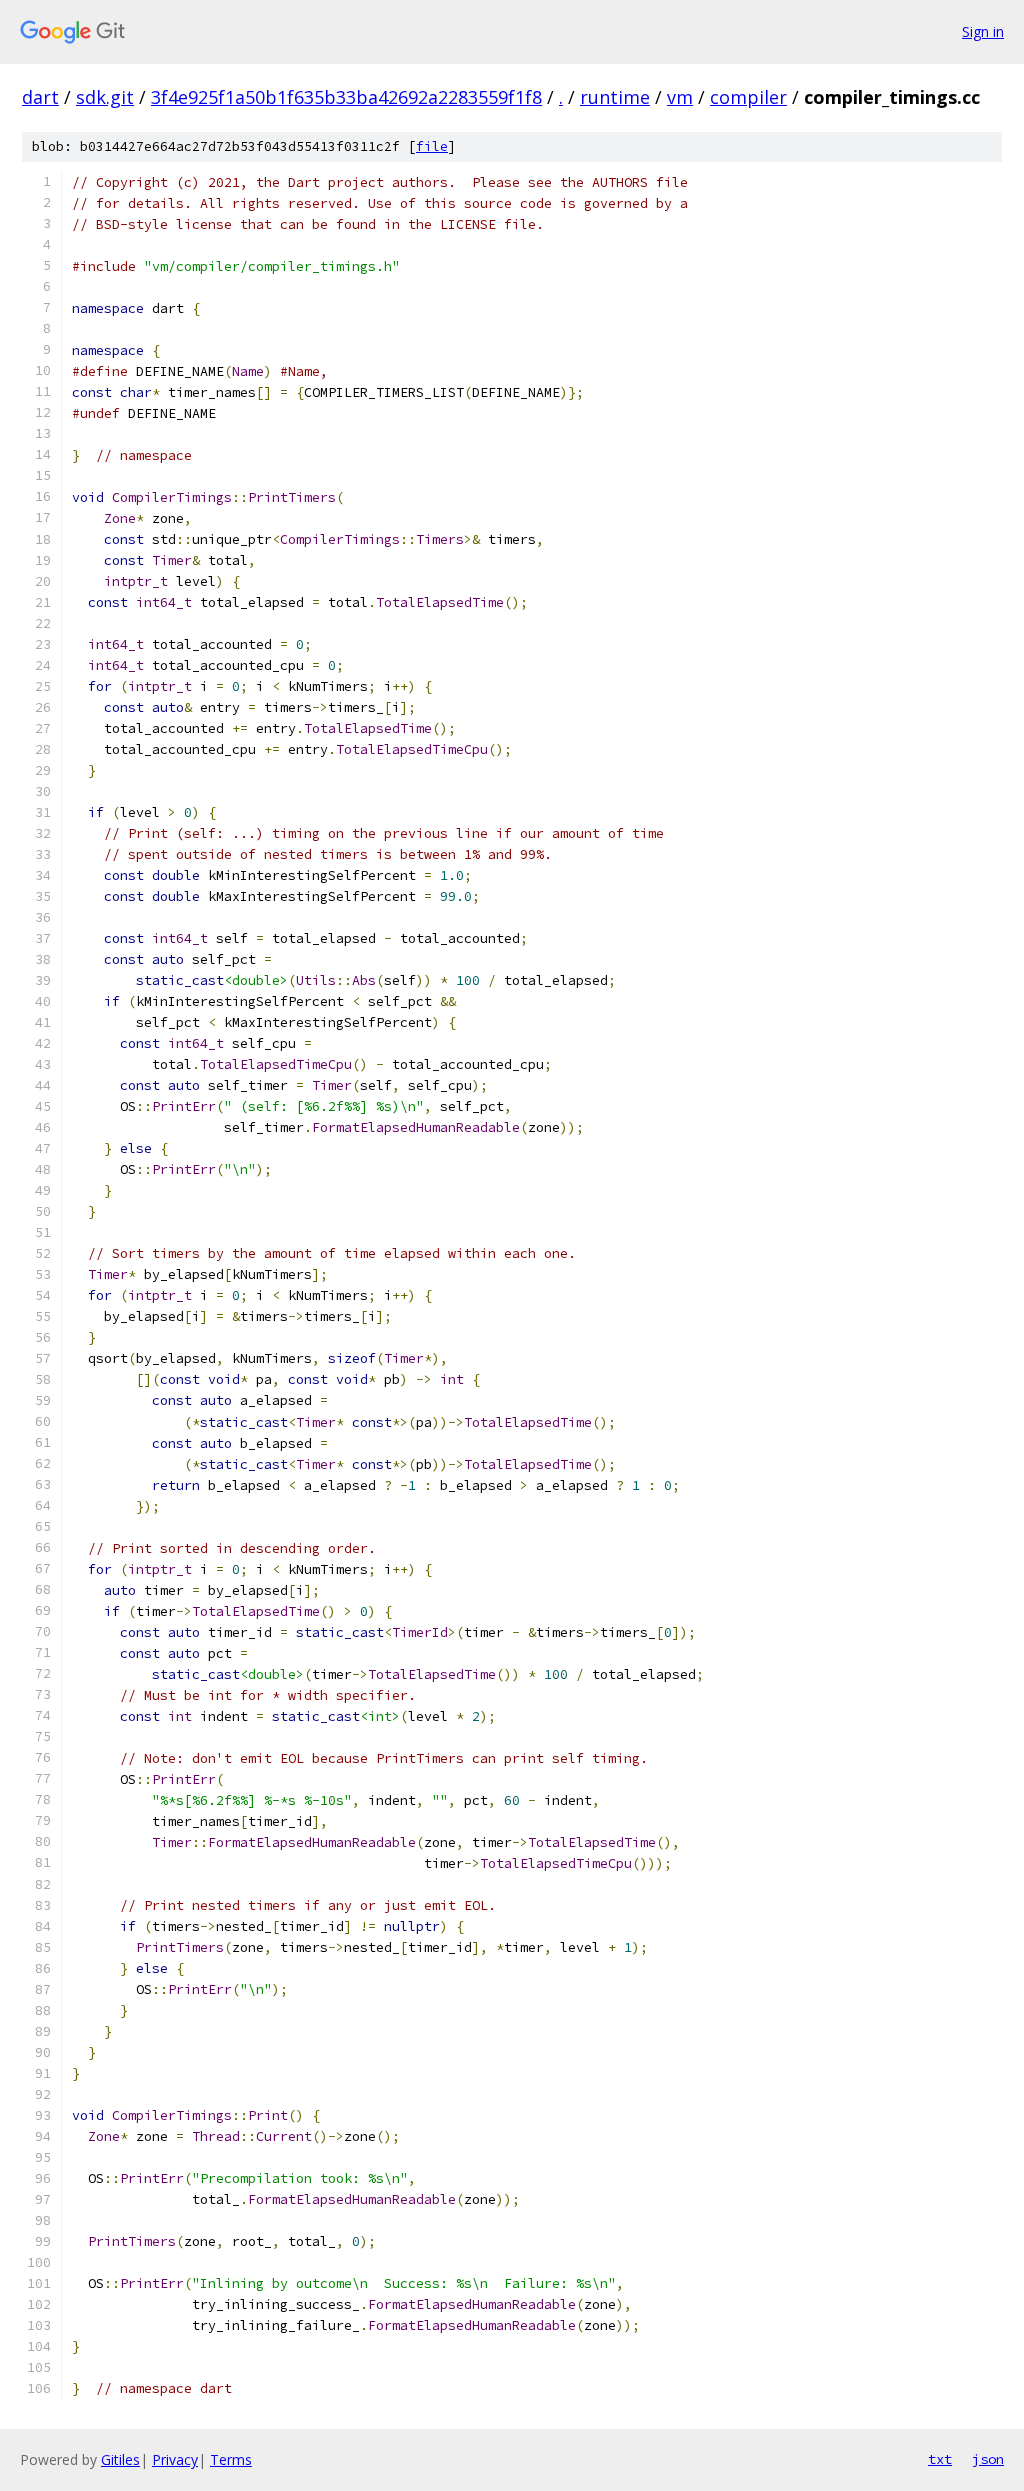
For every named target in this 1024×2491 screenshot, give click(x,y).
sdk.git (105, 97)
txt (940, 2459)
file (432, 146)
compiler (748, 97)
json (988, 2459)
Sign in (983, 31)
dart (40, 97)
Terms (231, 2459)
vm (680, 97)
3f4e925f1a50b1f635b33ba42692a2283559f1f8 (346, 97)
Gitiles (120, 2459)
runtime (615, 97)
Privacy (175, 2459)
